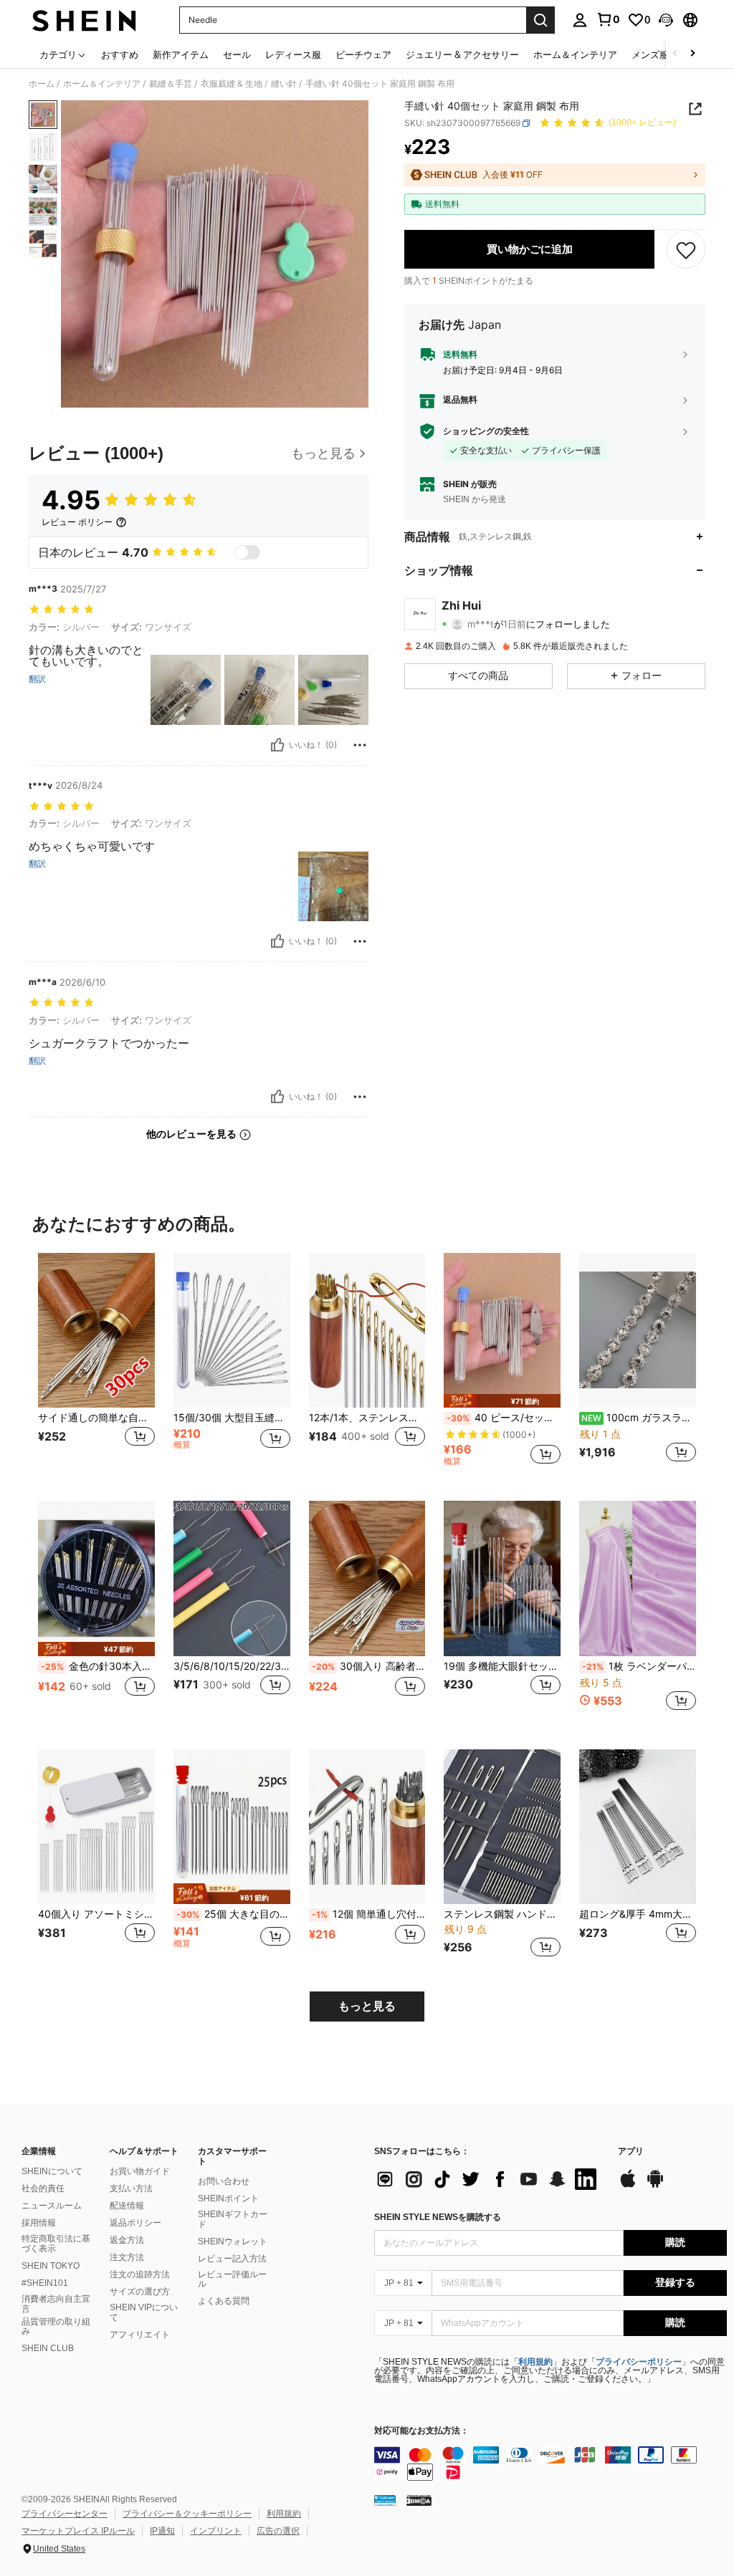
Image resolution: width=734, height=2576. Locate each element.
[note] (502, 1401)
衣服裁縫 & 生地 (232, 84)
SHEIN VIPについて (144, 2312)
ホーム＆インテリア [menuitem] (575, 54)
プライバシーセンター (65, 2514)
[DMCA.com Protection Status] (419, 2500)
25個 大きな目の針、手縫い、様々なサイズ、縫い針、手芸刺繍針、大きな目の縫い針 (233, 1914)
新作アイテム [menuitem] (181, 54)
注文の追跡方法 (140, 2274)
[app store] (628, 2186)
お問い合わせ (224, 2181)
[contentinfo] (550, 2464)
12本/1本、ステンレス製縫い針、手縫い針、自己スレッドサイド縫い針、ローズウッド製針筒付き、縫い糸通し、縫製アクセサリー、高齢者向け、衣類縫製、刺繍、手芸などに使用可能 (367, 1418)
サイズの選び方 (140, 2292)
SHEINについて (52, 2171)
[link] (608, 19)
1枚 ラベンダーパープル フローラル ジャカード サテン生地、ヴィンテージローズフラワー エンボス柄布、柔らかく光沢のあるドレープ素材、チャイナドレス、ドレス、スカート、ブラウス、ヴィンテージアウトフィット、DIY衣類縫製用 (639, 1666)
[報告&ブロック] (360, 745)
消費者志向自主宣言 (56, 2304)
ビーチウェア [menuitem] (363, 54)
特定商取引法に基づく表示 (56, 2244)
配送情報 (127, 2206)
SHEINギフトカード (233, 2219)
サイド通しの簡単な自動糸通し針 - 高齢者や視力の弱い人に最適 (96, 1418)
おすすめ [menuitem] (120, 54)
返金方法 (127, 2240)
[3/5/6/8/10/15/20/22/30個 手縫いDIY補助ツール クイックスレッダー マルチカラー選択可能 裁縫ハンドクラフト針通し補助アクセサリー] (232, 1578)
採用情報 (39, 2223)
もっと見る (367, 2006)
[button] (666, 20)
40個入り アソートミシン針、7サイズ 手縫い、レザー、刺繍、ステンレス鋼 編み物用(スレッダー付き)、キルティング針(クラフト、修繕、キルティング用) (96, 1914)
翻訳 (37, 679)
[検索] (540, 20)
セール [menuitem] (237, 54)
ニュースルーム (52, 2206)
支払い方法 (131, 2188)
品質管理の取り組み (56, 2327)
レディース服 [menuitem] (293, 54)
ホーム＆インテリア (102, 84)
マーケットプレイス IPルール (78, 2531)
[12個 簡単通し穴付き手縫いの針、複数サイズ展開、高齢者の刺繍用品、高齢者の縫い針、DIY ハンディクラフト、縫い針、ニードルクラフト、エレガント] (367, 1827)
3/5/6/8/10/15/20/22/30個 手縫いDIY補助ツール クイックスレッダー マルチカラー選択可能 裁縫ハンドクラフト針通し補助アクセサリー (232, 1666)
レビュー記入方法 (232, 2259)
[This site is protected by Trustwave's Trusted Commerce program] (385, 2500)
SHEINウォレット (233, 2241)
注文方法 (127, 2257)
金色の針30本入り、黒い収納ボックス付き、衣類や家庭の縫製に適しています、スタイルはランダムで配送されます (98, 1666)
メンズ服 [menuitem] (650, 54)
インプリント (216, 2531)
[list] (489, 2179)
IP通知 (162, 2531)
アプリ (631, 2152)
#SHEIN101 (45, 2283)
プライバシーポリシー (639, 2362)
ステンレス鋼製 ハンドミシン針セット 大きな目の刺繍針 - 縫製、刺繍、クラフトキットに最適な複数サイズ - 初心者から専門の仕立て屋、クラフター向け (502, 1914)
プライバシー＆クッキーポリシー (187, 2514)
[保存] (686, 249)
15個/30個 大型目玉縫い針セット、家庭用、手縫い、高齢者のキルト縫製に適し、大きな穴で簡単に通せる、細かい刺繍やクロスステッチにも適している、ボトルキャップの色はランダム (232, 1418)
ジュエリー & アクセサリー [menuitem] (462, 54)
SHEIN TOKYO (51, 2266)
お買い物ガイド (140, 2171)
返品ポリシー (135, 2223)
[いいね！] (277, 745)
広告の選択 (278, 2531)
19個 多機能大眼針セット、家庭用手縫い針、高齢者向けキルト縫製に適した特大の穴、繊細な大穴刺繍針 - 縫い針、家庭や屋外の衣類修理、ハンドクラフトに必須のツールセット (502, 1666)
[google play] (655, 2186)
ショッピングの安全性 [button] (486, 431)
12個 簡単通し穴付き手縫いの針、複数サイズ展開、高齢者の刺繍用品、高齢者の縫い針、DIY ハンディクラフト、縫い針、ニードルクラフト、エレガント (369, 1914)
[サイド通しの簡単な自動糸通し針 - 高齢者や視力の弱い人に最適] (96, 1331)
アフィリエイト (140, 2335)
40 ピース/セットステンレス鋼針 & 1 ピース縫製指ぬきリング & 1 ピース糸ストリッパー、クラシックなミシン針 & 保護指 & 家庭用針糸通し (504, 1418)
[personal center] (580, 20)
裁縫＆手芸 (171, 84)
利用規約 (535, 2362)
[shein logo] (84, 20)
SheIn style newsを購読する (438, 2217)
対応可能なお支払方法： (421, 2431)
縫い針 (284, 84)
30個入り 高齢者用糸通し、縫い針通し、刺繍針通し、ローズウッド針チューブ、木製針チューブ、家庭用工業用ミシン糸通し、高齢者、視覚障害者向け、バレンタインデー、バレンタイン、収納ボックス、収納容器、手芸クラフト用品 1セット (369, 1666)
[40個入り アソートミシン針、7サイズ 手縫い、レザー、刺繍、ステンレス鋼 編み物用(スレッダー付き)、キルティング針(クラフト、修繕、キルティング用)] (96, 1827)
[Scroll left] (675, 54)
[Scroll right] (692, 54)
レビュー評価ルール (232, 2279)
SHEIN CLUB (48, 2348)
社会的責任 (43, 2188)
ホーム (42, 84)
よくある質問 (224, 2301)
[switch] (247, 552)
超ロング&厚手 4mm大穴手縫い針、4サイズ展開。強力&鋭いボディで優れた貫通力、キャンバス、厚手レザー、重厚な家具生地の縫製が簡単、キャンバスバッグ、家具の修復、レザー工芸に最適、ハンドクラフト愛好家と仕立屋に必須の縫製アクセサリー (638, 1914)
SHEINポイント (228, 2198)
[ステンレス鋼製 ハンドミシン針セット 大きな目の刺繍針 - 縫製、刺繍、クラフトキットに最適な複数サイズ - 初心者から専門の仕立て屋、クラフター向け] (502, 1827)
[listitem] (96, 1366)
